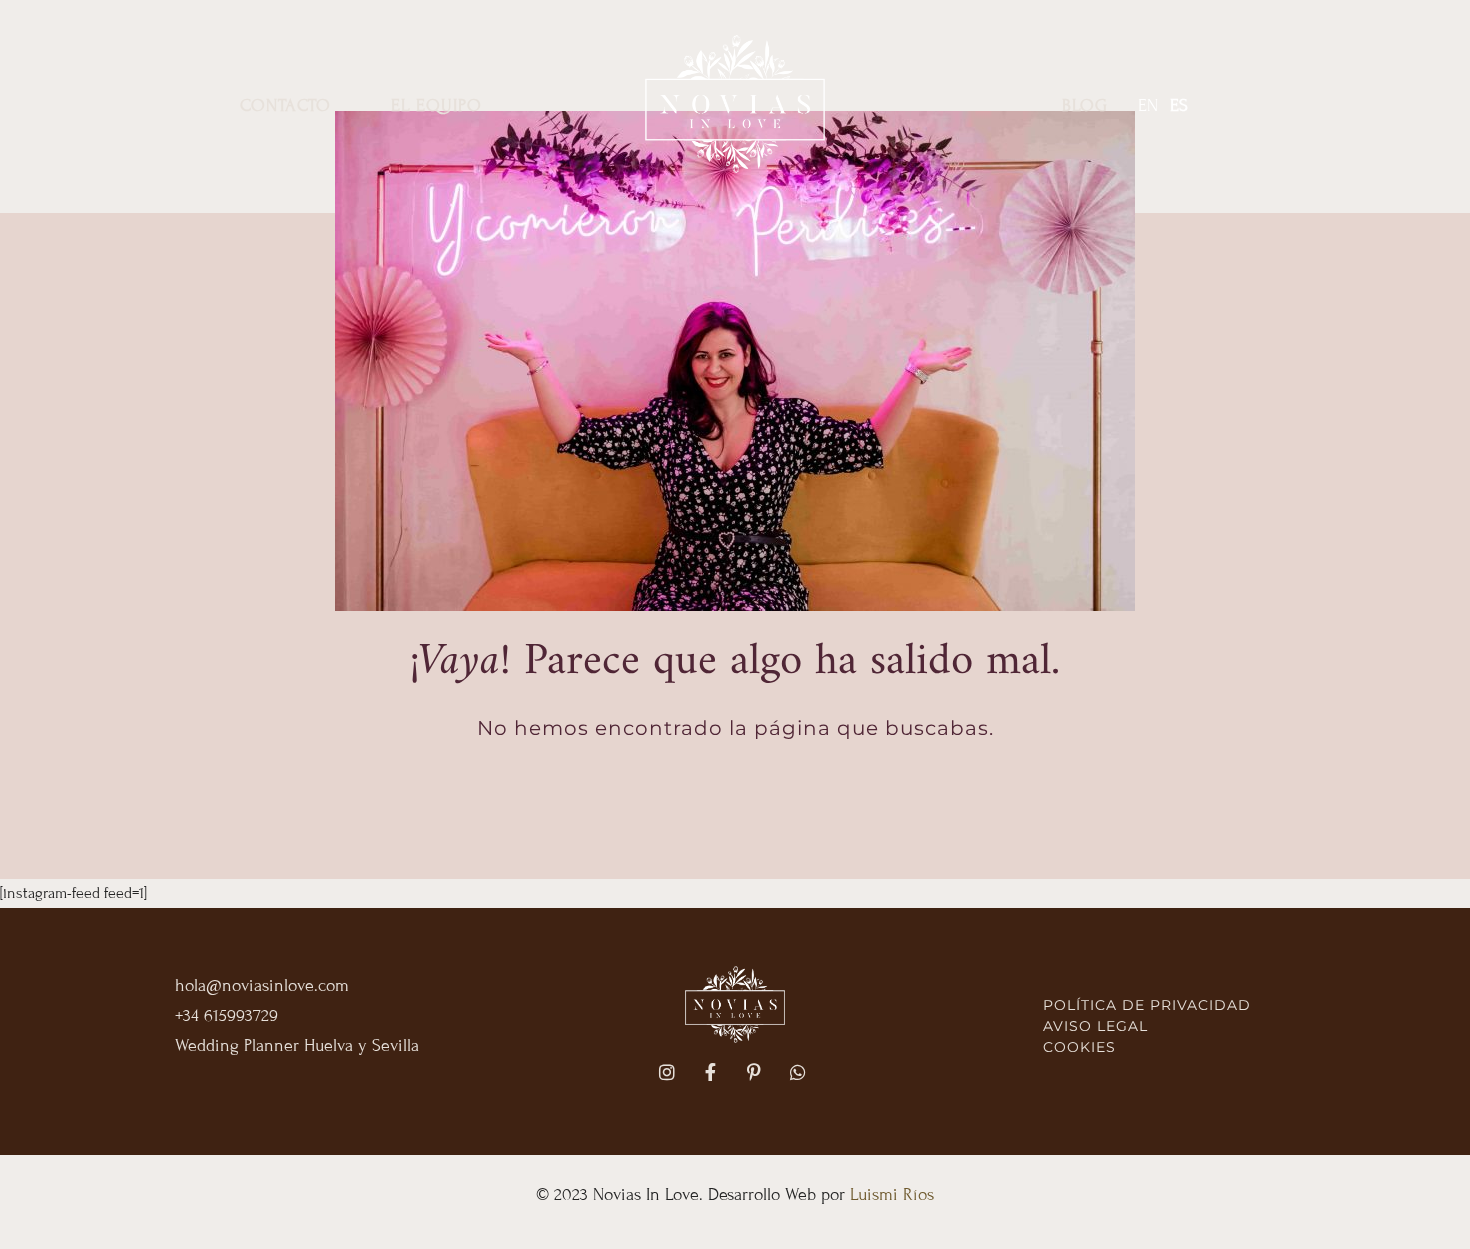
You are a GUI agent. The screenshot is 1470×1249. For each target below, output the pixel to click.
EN (1148, 105)
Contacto (285, 105)
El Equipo (436, 105)
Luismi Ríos (892, 1194)
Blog (1085, 105)
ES (1179, 105)
